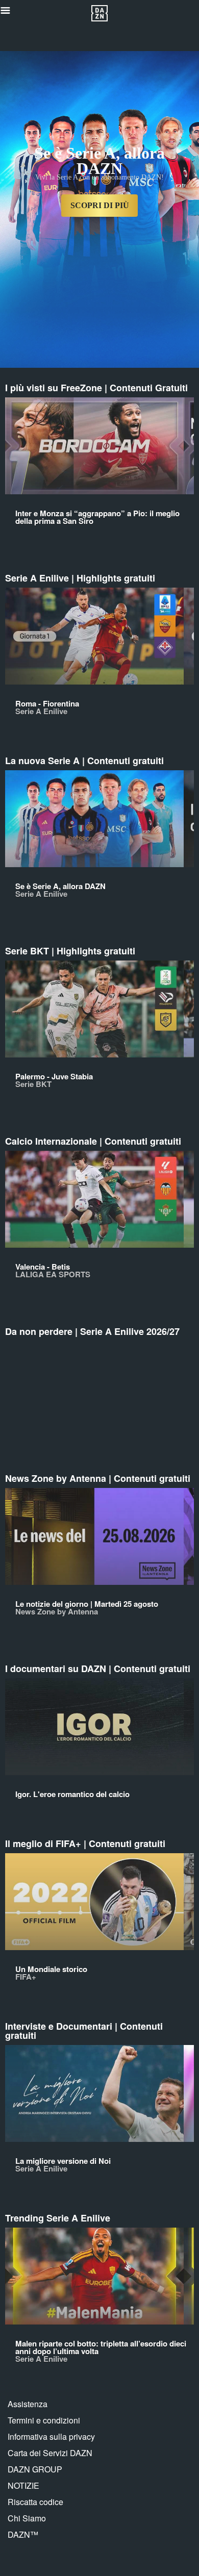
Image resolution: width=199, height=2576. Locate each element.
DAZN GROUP (35, 2469)
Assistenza (28, 2404)
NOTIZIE (23, 2485)
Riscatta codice (35, 2502)
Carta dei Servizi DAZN (50, 2453)
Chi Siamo (27, 2518)
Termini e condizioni (44, 2420)
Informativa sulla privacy (51, 2436)
